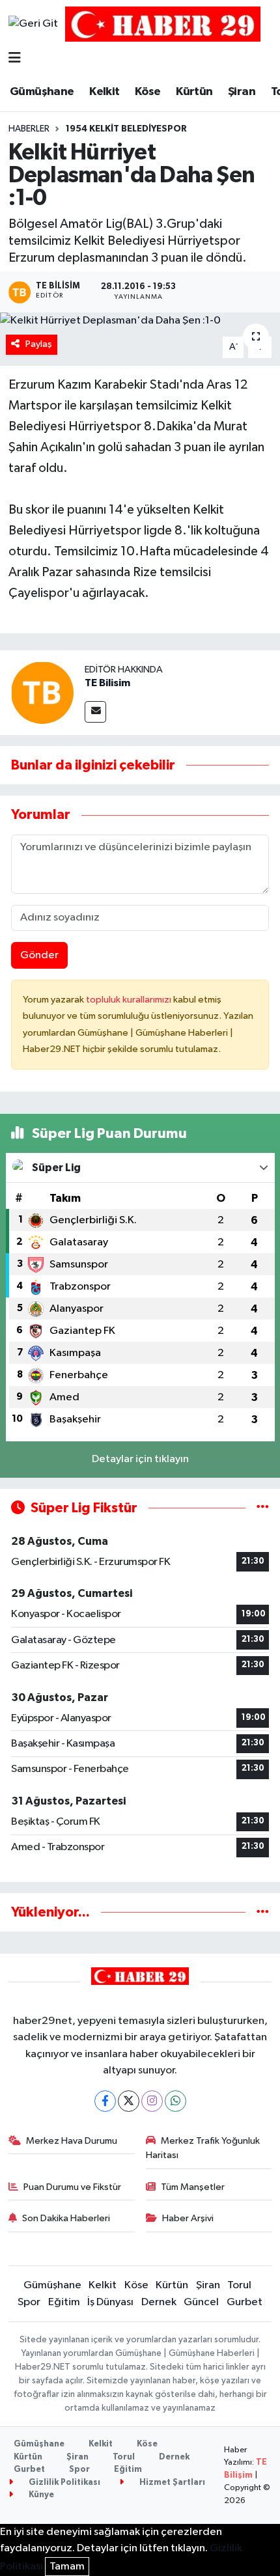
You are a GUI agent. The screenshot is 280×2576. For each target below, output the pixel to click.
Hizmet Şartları (171, 2483)
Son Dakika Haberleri (66, 2218)
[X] (129, 2101)
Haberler (29, 129)
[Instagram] (152, 2101)
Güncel (201, 2302)
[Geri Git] (33, 24)
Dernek (159, 2302)
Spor (29, 2302)
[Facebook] (105, 2101)
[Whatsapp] (175, 2101)
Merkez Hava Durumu (72, 2141)
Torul (239, 2285)
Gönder (39, 955)
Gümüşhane (42, 92)
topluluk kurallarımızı (130, 1000)
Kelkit (104, 92)
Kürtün (194, 92)
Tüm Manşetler (193, 2187)
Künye (40, 2495)
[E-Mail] (95, 712)
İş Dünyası (110, 2302)
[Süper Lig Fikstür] (263, 1508)
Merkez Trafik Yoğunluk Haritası (203, 2148)
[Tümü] (263, 1912)
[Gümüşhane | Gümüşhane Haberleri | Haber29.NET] (163, 24)
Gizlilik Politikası (63, 2483)
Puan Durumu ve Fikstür (72, 2187)
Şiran (242, 92)
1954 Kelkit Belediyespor (126, 129)
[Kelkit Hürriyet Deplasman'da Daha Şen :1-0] (140, 321)
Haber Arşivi (188, 2218)
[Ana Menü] (15, 59)
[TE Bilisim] (42, 692)
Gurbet (245, 2302)
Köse (148, 92)
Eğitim (64, 2302)
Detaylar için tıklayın (140, 1459)
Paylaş (39, 344)
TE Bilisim (107, 683)
